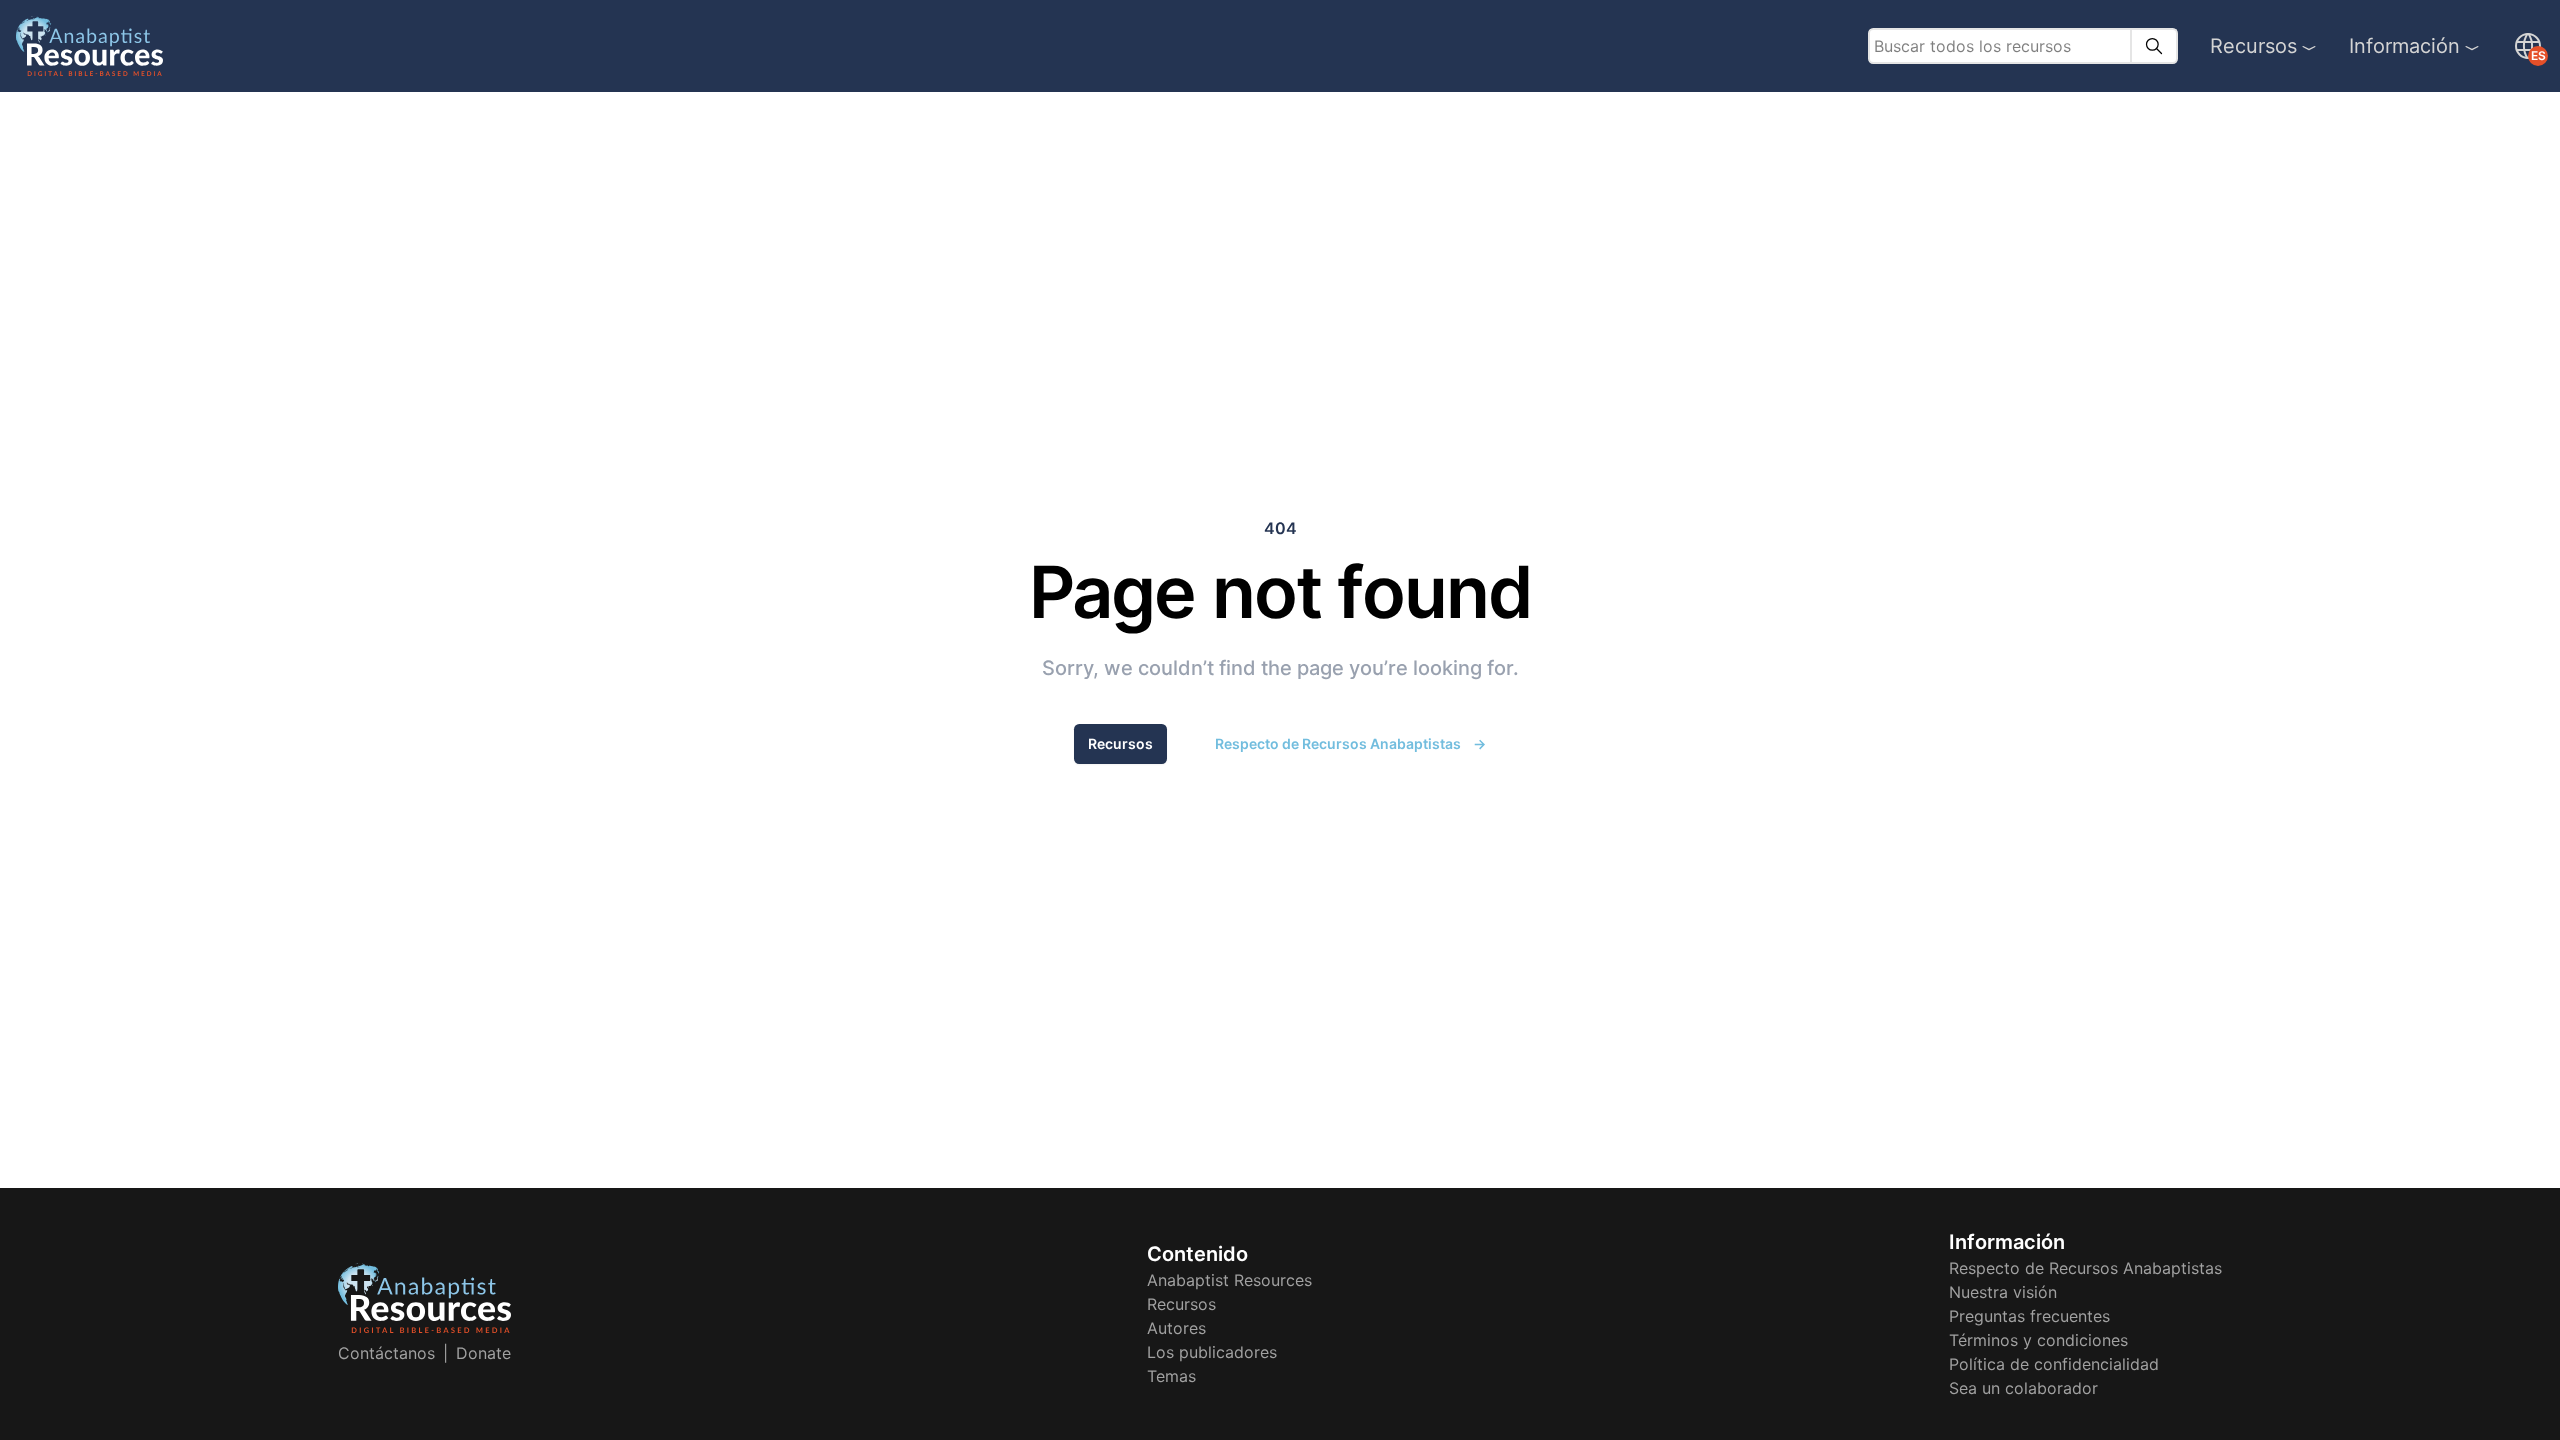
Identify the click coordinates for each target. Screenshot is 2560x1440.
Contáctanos (386, 1353)
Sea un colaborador (2023, 1388)
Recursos (2253, 46)
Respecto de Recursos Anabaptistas (1350, 743)
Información (2404, 46)
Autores (1176, 1328)
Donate (483, 1353)
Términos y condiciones (2038, 1340)
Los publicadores (1212, 1352)
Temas (1171, 1376)
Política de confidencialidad (2054, 1364)
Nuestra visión (2003, 1292)
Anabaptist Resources (1229, 1280)
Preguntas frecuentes (2029, 1316)
